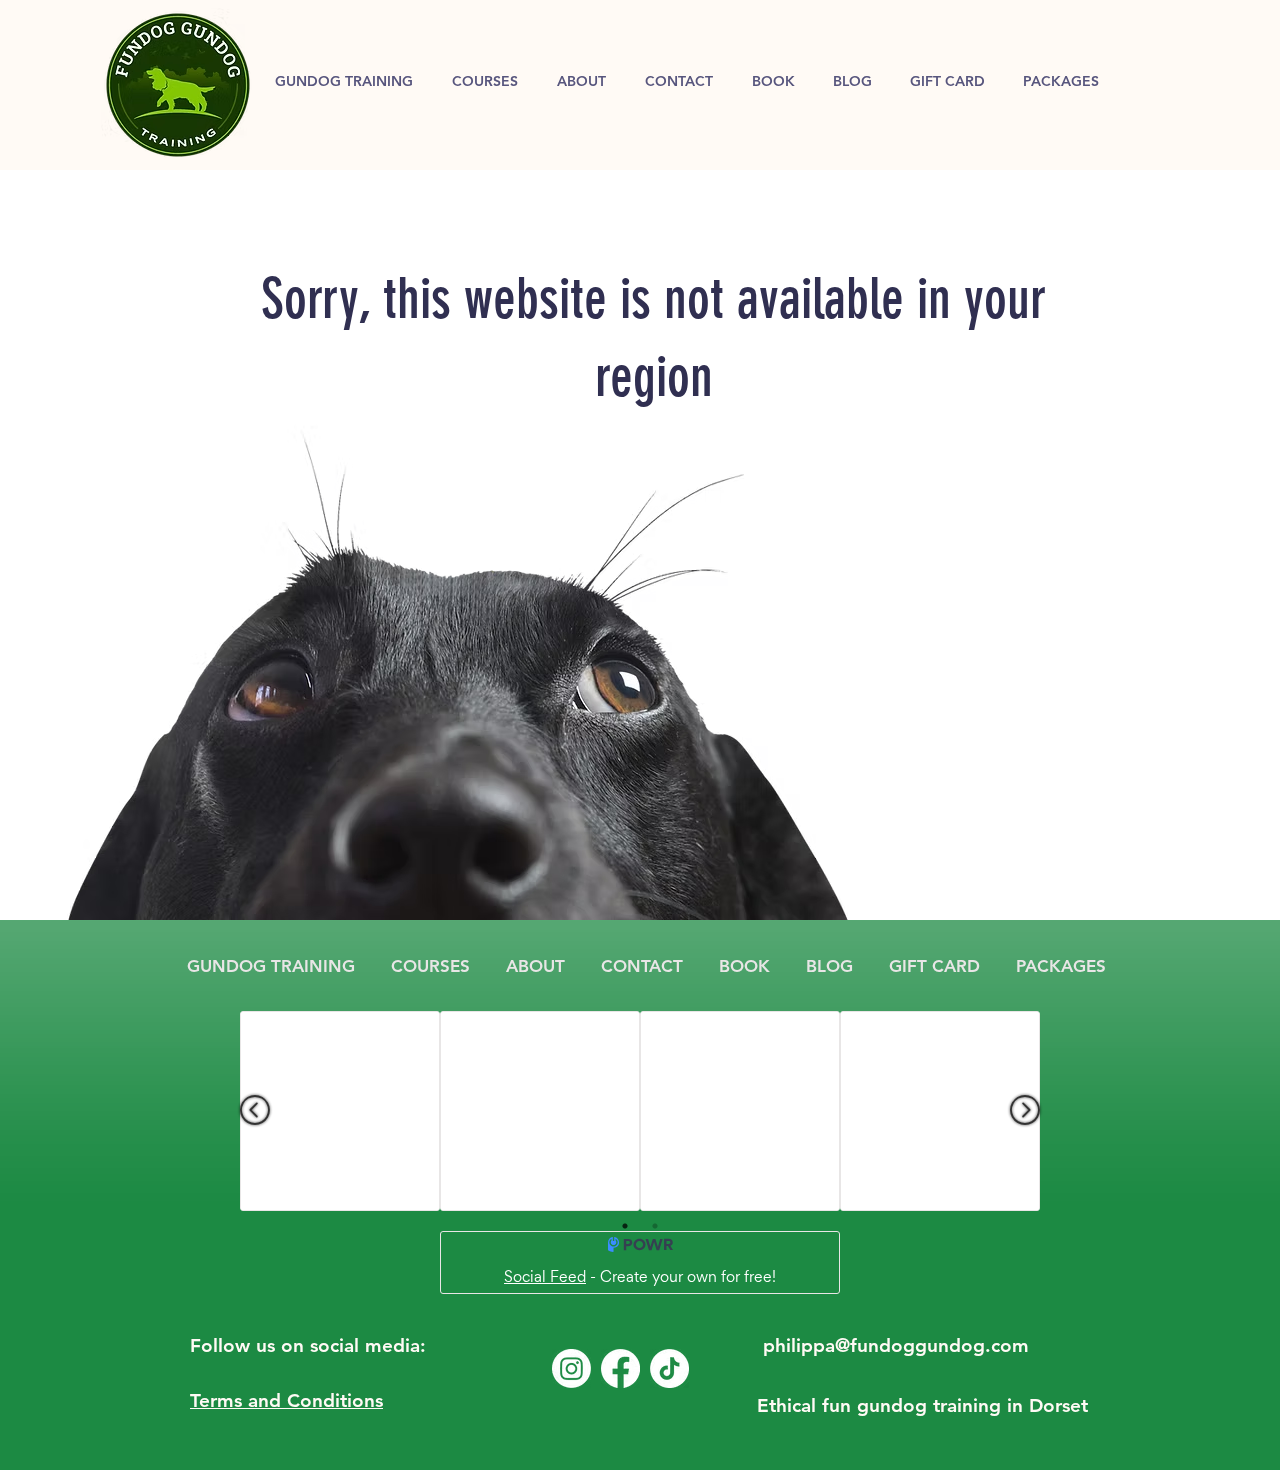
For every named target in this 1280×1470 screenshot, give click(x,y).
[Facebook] (620, 1368)
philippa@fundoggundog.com (896, 1345)
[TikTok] (669, 1368)
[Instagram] (571, 1368)
